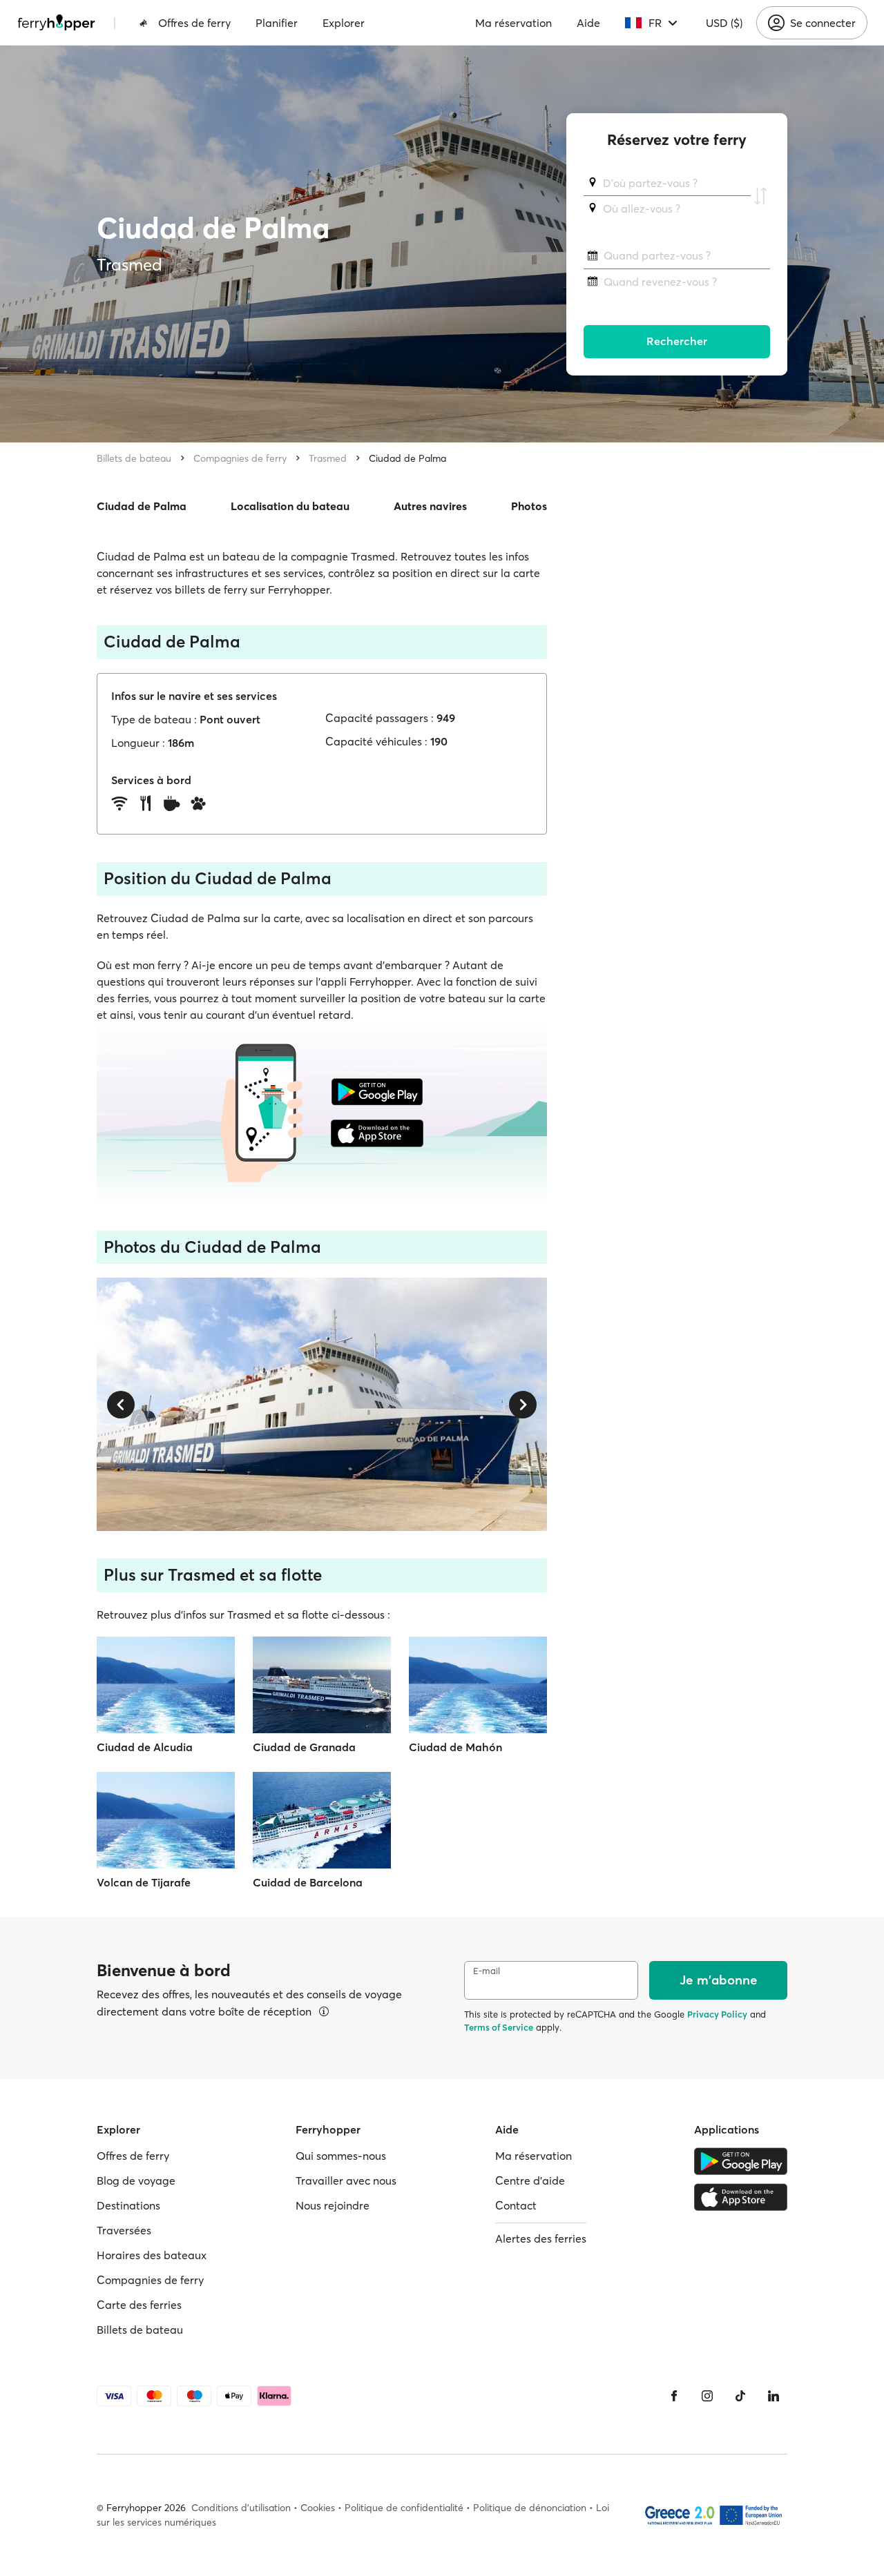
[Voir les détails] (324, 2011)
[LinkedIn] (773, 2396)
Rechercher (677, 342)
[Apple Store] (741, 2197)
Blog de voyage (136, 2180)
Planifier (277, 23)
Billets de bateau (134, 458)
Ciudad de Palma (407, 458)
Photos (529, 506)
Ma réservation (513, 23)
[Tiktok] (740, 2396)
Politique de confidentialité (404, 2508)
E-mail (487, 1971)
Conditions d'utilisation (241, 2508)
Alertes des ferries (541, 2238)
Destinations (128, 2205)
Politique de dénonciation (530, 2508)
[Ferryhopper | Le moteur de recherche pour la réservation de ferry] (56, 23)
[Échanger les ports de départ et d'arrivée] (760, 196)
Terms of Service (499, 2027)
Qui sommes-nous (341, 2156)
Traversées (124, 2230)
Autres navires (430, 506)
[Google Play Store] (741, 2161)
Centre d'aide (530, 2180)
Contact (516, 2205)
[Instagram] (707, 2396)
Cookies (318, 2508)
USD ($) (724, 23)
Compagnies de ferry (240, 458)
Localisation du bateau (290, 506)
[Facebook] (674, 2396)
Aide (588, 23)
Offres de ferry (194, 23)
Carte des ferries (139, 2305)
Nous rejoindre (333, 2205)
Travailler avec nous (346, 2180)
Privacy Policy (717, 2014)
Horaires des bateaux (152, 2255)
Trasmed (328, 458)
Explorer (344, 23)
